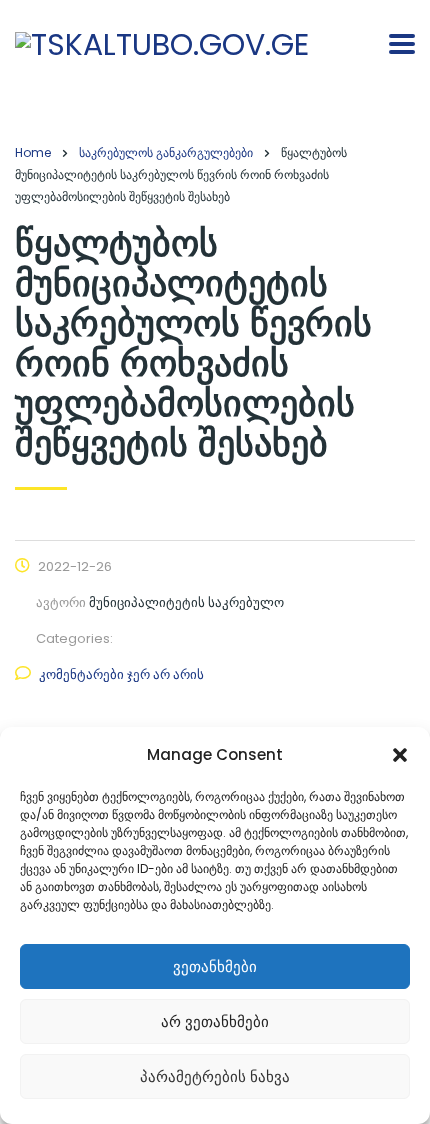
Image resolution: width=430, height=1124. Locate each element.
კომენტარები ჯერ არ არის (121, 674)
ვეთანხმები (215, 966)
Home (33, 152)
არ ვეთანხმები (215, 1021)
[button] (400, 755)
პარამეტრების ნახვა (215, 1076)
